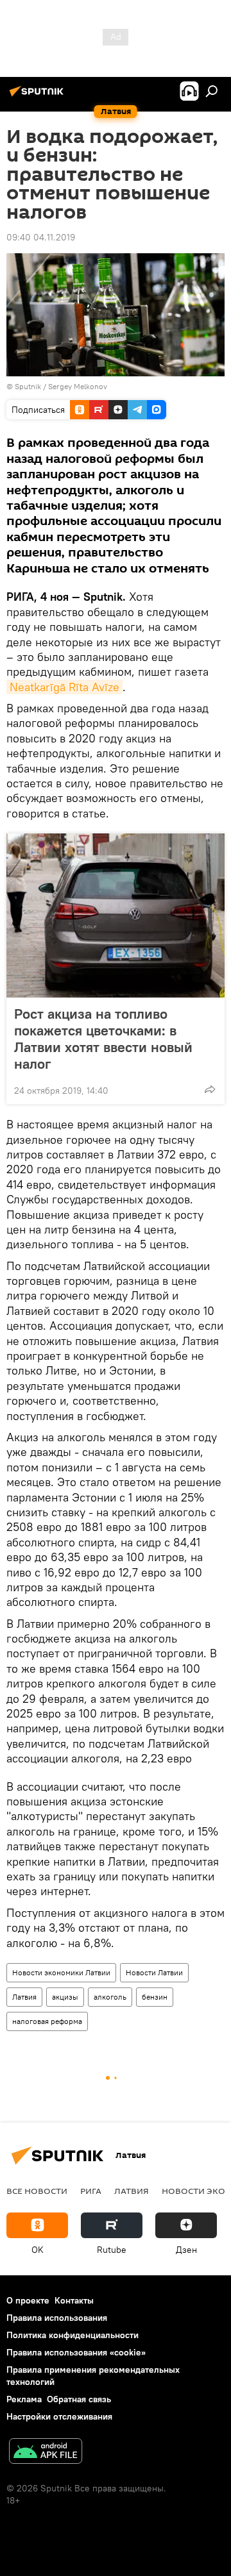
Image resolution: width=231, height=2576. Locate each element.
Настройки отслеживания (59, 2416)
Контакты (74, 2300)
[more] (210, 1089)
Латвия (24, 1997)
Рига (91, 2191)
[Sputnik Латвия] (38, 96)
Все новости (37, 2191)
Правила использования (57, 2318)
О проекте (28, 2300)
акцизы (65, 1997)
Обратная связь (79, 2399)
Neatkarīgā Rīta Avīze (64, 687)
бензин (155, 1997)
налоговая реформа (47, 2021)
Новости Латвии (154, 1972)
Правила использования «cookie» (76, 2352)
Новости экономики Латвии (61, 1972)
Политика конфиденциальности (73, 2335)
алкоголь (110, 1997)
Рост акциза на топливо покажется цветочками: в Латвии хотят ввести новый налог (103, 1039)
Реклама (24, 2399)
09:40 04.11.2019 (41, 237)
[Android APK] (46, 2453)
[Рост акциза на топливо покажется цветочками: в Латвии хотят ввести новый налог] (116, 916)
